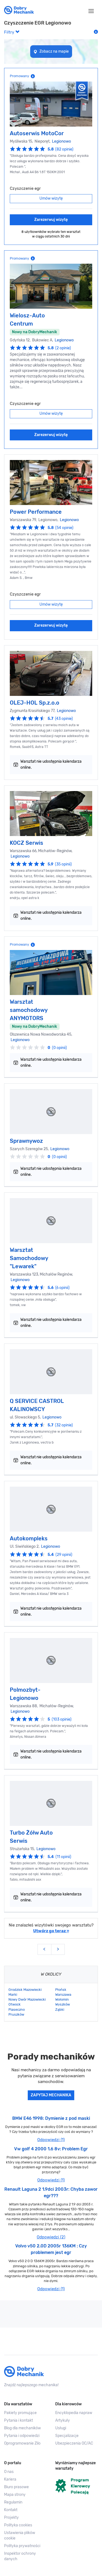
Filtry (10, 32)
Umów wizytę (51, 198)
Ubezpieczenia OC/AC (74, 2443)
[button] (26, 2536)
